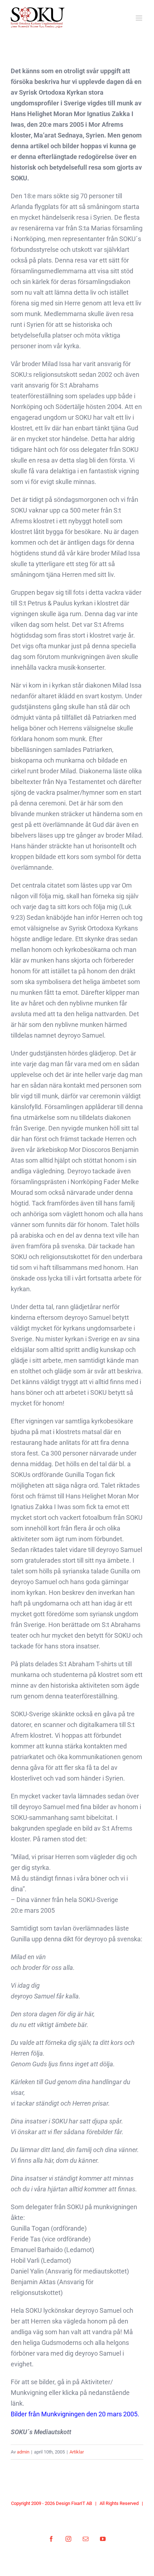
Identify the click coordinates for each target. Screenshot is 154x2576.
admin (23, 2452)
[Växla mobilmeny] (139, 18)
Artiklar (77, 2452)
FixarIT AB (82, 2503)
